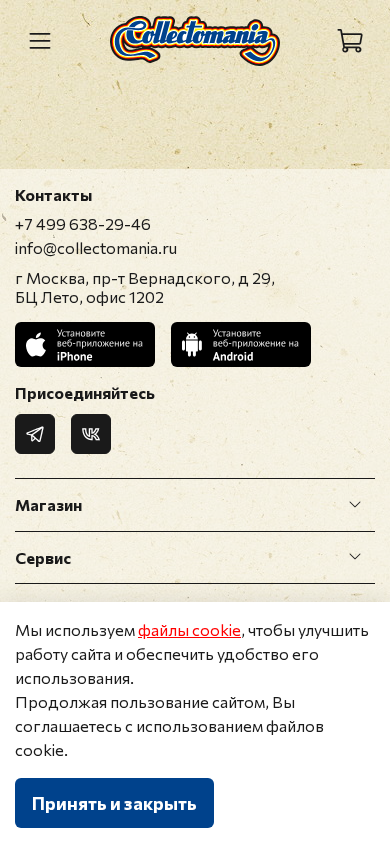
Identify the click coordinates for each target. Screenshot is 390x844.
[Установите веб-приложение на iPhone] (85, 344)
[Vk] (91, 434)
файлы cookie (189, 629)
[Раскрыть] (355, 505)
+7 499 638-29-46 (83, 223)
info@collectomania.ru (96, 247)
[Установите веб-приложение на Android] (241, 344)
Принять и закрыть (114, 803)
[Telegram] (35, 434)
